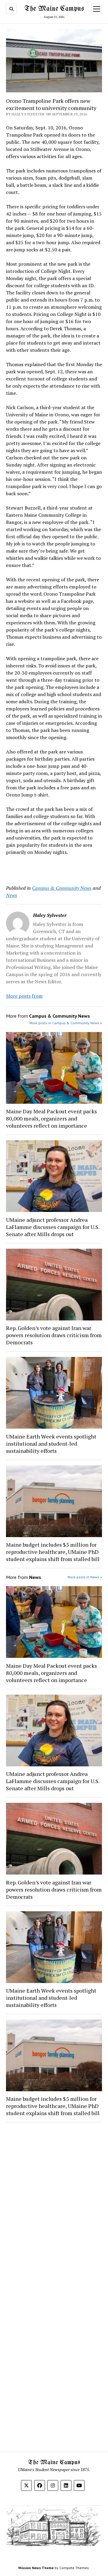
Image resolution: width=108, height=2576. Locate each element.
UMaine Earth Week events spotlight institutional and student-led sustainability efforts (51, 1444)
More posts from (24, 996)
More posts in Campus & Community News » (66, 1023)
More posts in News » (85, 1577)
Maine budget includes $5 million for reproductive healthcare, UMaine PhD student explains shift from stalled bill (53, 1552)
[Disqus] (54, 2202)
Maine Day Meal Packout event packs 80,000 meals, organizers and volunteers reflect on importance (51, 1118)
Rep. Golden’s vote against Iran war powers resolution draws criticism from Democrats (54, 1335)
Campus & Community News (62, 888)
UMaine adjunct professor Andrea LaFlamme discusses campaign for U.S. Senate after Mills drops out (53, 1227)
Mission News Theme (36, 2568)
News (12, 895)
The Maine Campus (54, 9)
